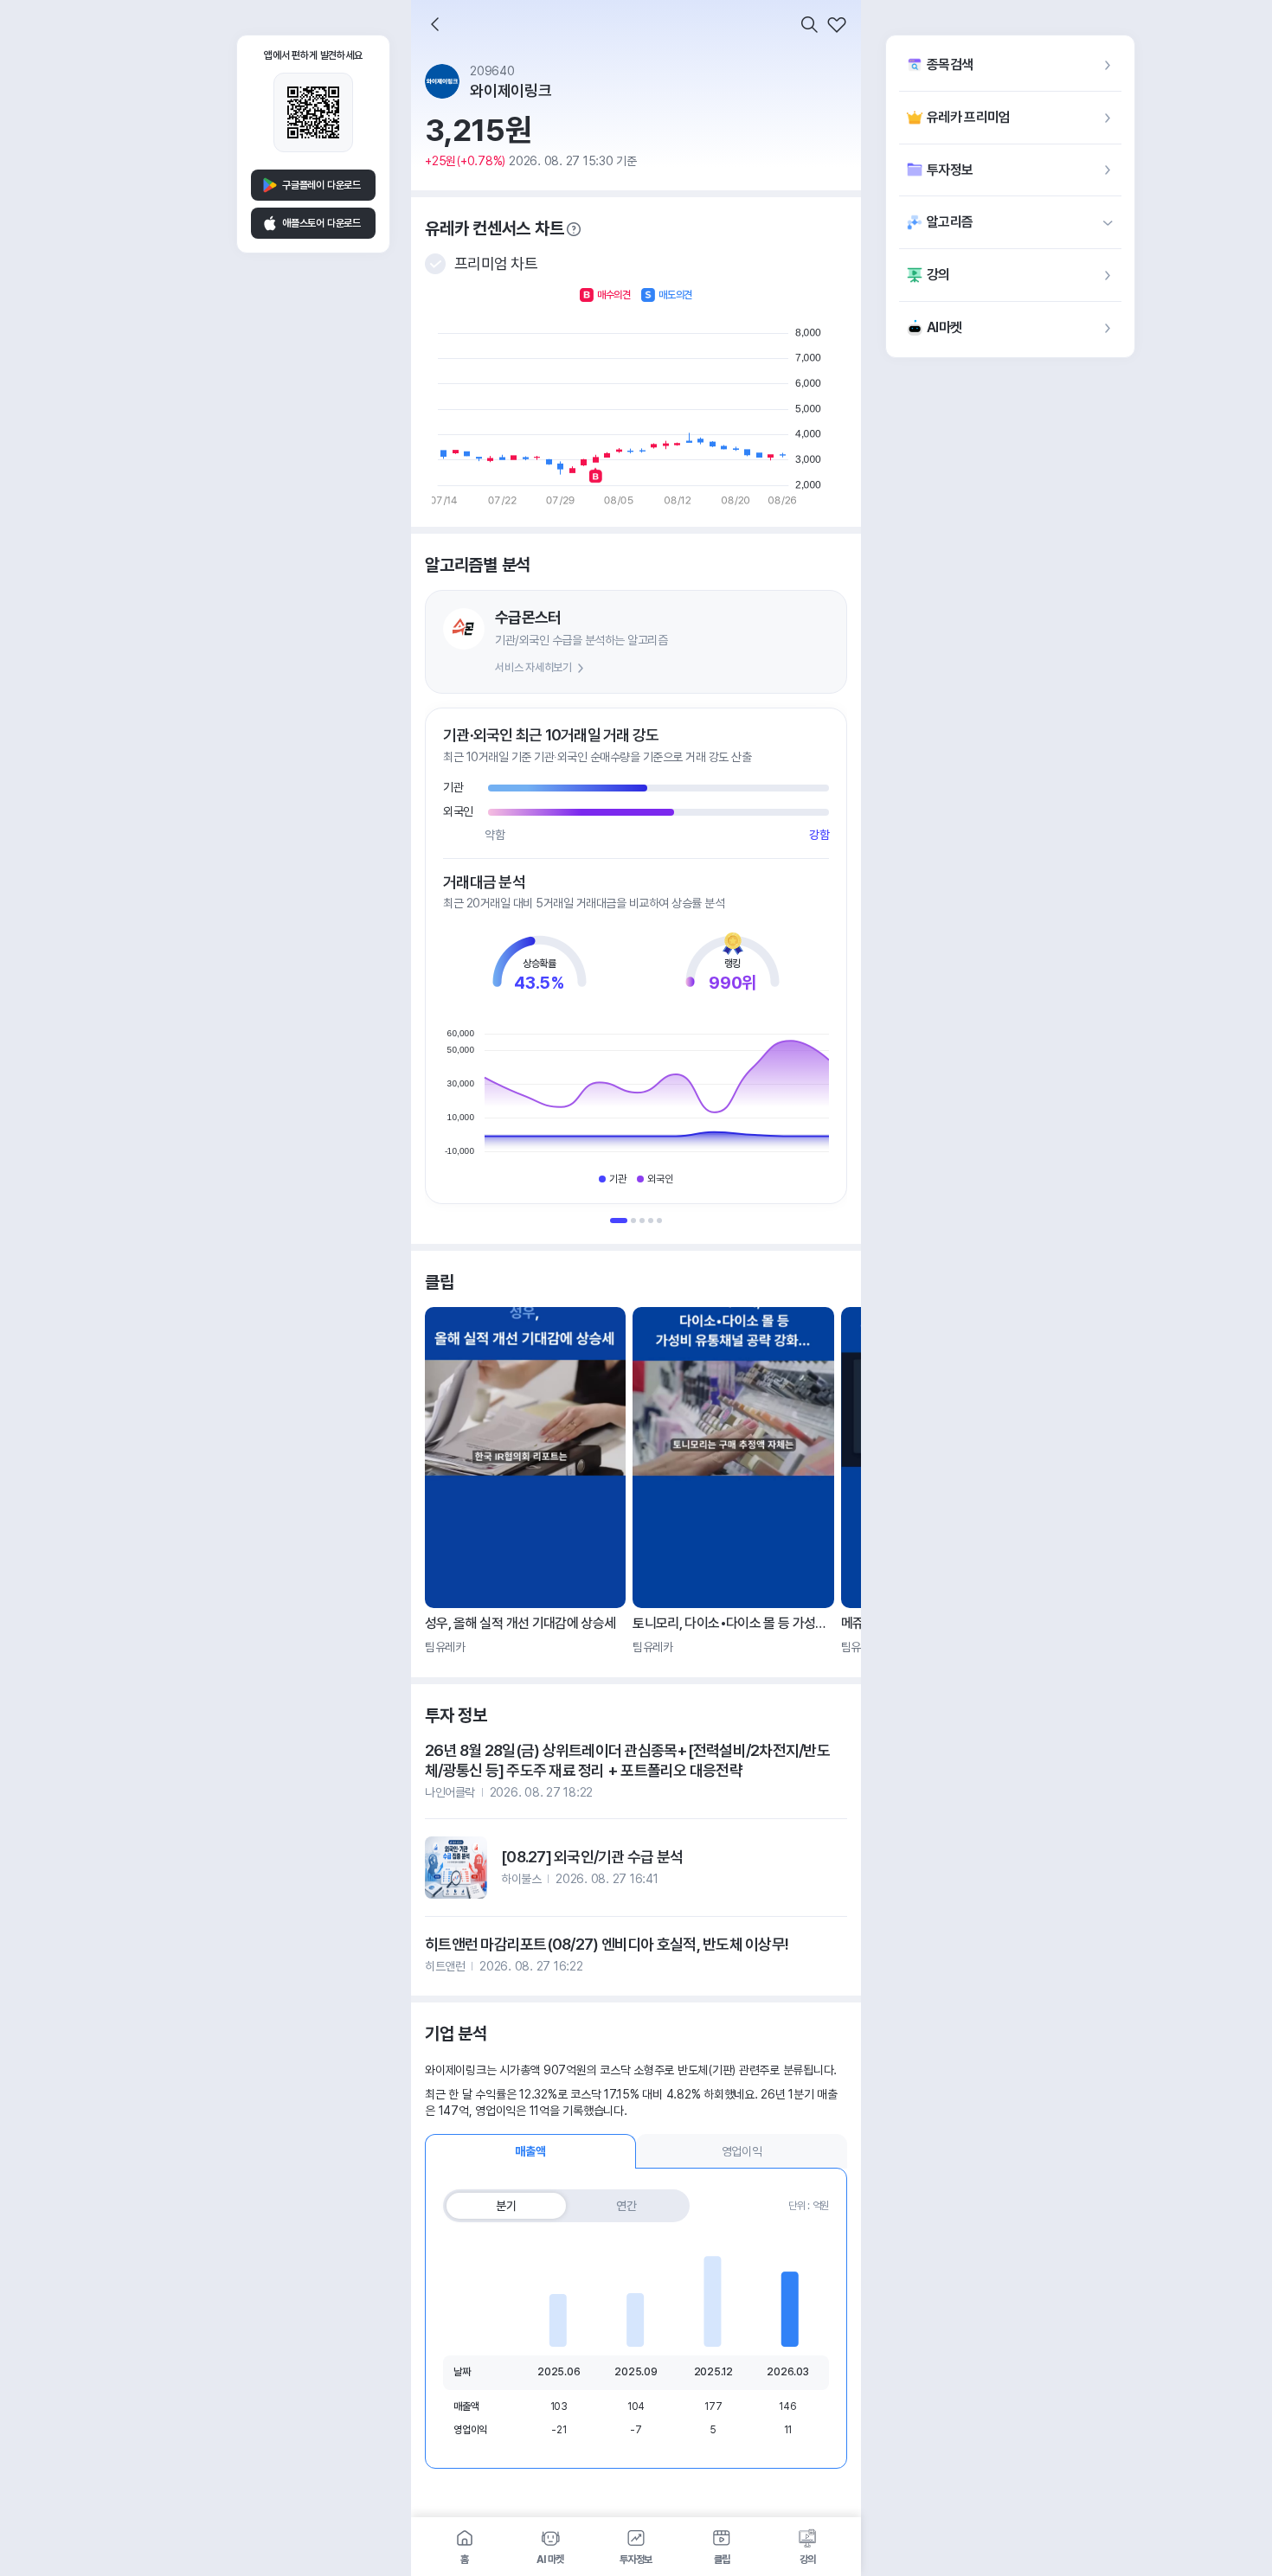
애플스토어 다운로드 (321, 223)
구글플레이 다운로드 (321, 185)
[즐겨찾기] (837, 24)
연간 (626, 2206)
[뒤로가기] (435, 24)
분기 (506, 2206)
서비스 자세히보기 (533, 667)
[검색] (809, 24)
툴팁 (574, 229)
